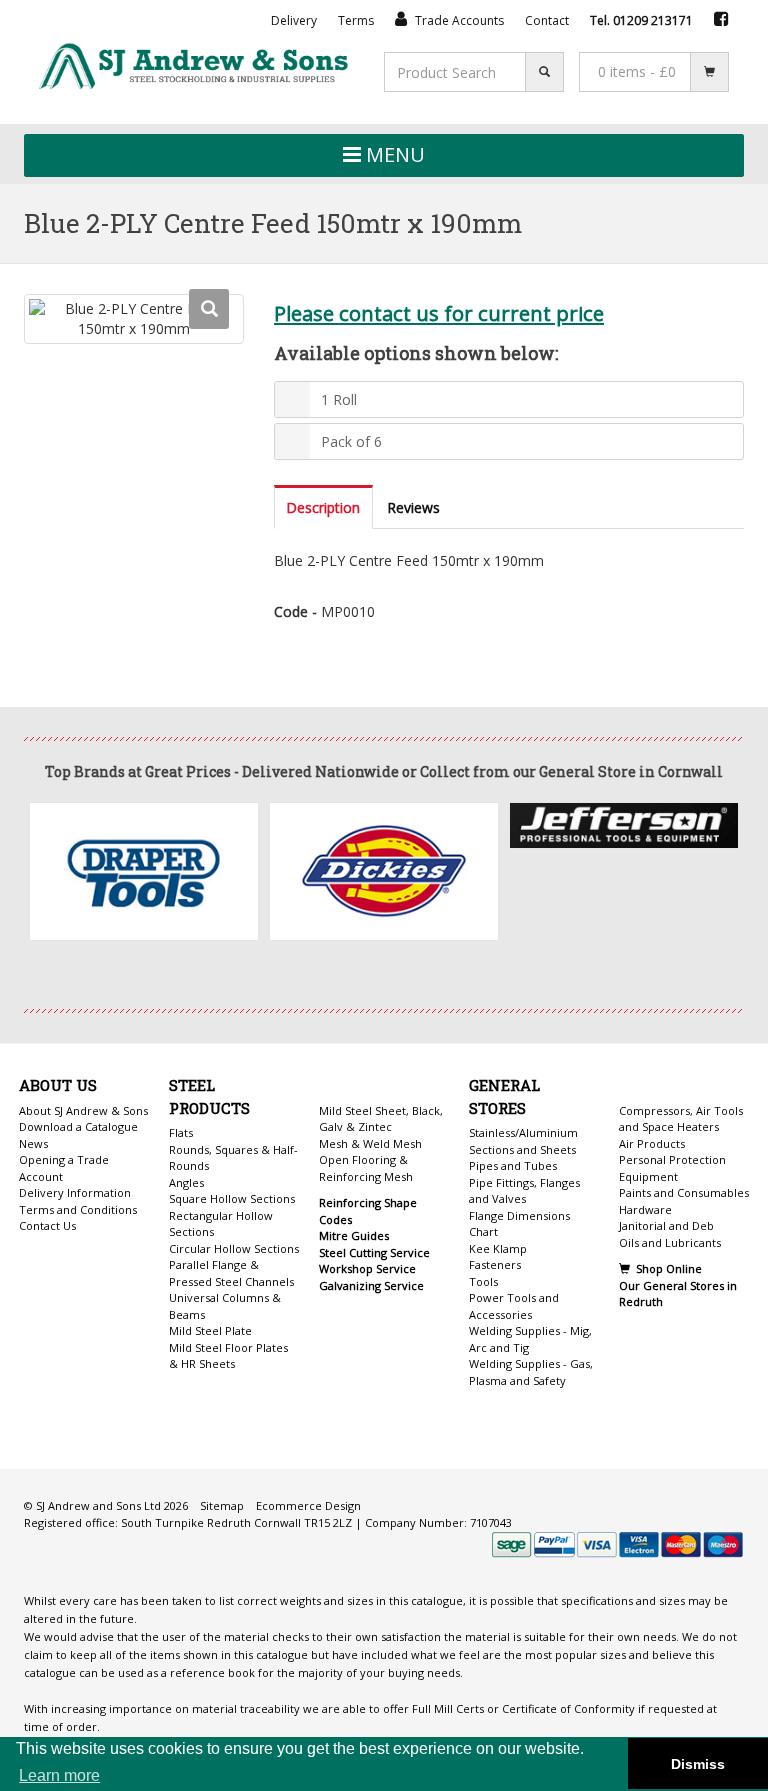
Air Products (652, 1143)
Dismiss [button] (698, 1764)
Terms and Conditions (78, 1209)
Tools (483, 1281)
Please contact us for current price (439, 313)
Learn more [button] (59, 1775)
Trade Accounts (458, 20)
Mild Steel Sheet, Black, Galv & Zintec (381, 1119)
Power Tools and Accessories (514, 1306)
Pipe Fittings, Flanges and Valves (524, 1191)
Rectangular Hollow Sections (221, 1224)
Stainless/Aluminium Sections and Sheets (523, 1141)
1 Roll (339, 399)
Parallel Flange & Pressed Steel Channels (231, 1273)
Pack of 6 (351, 441)
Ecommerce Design (308, 1505)
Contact (547, 20)
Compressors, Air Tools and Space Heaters (681, 1119)
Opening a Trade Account (64, 1168)
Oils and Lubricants (670, 1242)
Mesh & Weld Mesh (370, 1143)
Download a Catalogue (78, 1126)
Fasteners (495, 1264)
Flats (181, 1132)
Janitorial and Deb (666, 1225)
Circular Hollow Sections (234, 1248)
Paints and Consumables (684, 1192)
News (33, 1143)
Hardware (645, 1209)
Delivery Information (75, 1192)
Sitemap (222, 1505)
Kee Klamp (498, 1248)
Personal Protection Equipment (672, 1168)
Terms (356, 20)
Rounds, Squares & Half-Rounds (233, 1158)
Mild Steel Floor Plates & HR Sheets (228, 1356)
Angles (186, 1182)
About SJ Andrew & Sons (83, 1110)
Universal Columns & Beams (225, 1306)
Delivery (294, 20)
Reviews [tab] (413, 507)
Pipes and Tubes (513, 1165)
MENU (393, 154)
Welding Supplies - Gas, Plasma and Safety (531, 1372)
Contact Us (47, 1225)
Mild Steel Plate (210, 1330)
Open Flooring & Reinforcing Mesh (366, 1168)
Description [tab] (323, 507)
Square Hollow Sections (232, 1198)
